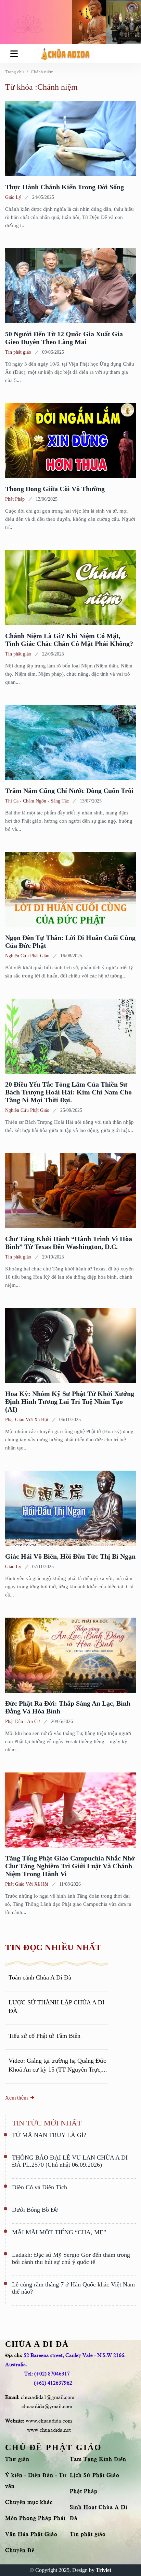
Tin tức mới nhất (47, 2123)
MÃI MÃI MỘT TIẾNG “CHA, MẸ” (59, 2232)
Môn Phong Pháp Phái (35, 2518)
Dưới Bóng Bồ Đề (35, 2210)
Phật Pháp (15, 499)
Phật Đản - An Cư (23, 1721)
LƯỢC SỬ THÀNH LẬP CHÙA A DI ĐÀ (56, 2007)
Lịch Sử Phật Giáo (95, 2475)
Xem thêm (16, 2098)
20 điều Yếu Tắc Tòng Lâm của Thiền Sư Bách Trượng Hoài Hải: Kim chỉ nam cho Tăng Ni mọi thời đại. (68, 1092)
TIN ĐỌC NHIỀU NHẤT (53, 1947)
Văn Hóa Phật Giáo (31, 2534)
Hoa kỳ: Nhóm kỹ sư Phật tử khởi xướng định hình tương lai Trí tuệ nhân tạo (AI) (70, 1401)
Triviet (104, 2570)
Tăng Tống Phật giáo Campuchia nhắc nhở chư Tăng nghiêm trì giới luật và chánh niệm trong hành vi (70, 1866)
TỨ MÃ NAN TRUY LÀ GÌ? (49, 2135)
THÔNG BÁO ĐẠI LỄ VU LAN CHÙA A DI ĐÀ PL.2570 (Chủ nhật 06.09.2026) (70, 2161)
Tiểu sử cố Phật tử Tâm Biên (44, 2036)
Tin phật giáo (18, 352)
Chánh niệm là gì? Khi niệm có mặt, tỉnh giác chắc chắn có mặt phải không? (69, 640)
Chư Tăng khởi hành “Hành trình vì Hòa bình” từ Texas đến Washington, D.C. (69, 1243)
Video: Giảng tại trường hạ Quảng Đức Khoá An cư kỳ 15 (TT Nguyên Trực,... (58, 2065)
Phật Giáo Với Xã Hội (27, 1420)
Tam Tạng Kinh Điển (98, 2459)
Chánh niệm (42, 72)
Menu (15, 54)
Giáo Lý (13, 197)
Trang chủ (15, 72)
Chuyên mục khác (29, 2502)
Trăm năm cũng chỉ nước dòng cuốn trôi (69, 791)
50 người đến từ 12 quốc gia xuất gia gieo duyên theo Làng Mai (64, 338)
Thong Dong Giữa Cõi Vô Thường (55, 489)
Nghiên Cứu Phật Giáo (27, 956)
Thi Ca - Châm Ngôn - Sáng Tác (37, 801)
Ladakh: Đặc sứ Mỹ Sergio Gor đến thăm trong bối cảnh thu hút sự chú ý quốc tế (71, 2258)
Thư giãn (17, 2459)
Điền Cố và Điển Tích (40, 2187)
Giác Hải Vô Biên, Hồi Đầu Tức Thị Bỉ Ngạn (70, 1556)
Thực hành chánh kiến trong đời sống (65, 187)
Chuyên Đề (20, 2550)
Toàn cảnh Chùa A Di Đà (40, 1977)
